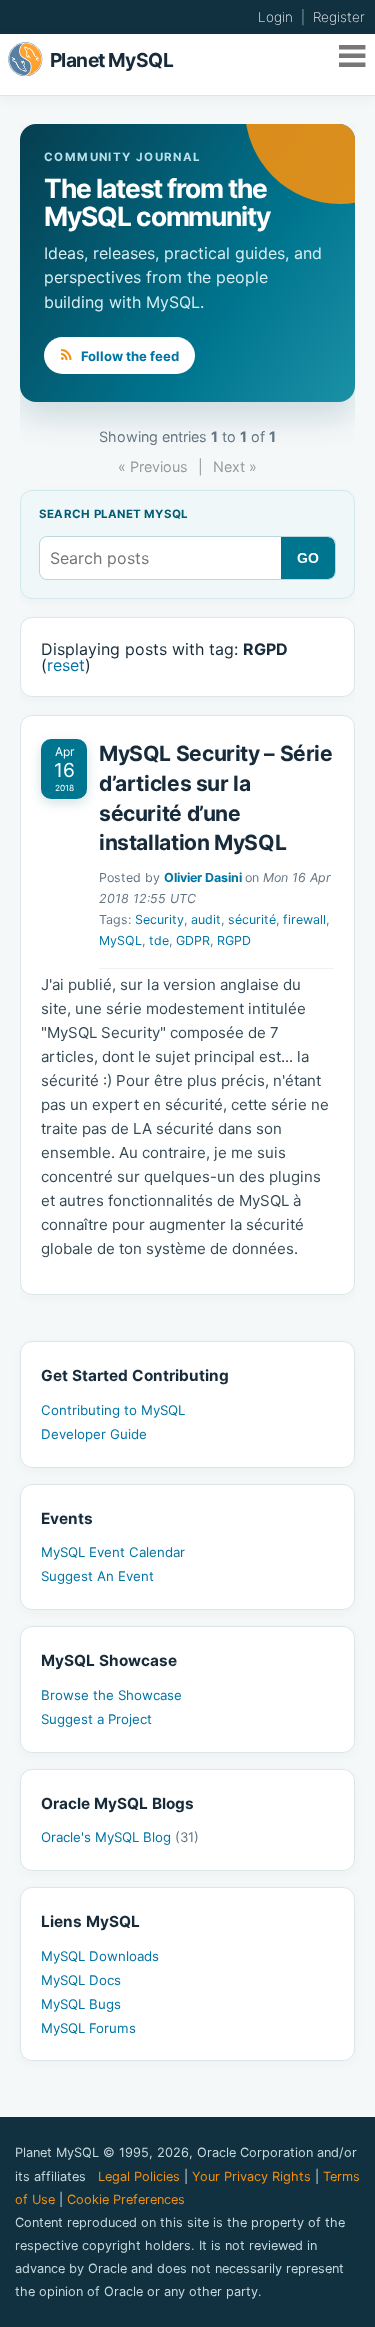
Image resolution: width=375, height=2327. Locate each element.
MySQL (120, 940)
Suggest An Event (97, 1576)
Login (275, 17)
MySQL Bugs (81, 2004)
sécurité (252, 919)
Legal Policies (139, 2176)
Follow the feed (128, 356)
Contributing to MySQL (113, 1410)
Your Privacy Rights (251, 2176)
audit (206, 919)
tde (159, 940)
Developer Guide (94, 1434)
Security (159, 919)
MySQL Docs (81, 1980)
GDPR (193, 940)
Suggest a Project (96, 1719)
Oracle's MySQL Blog (120, 1837)
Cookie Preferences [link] (126, 2199)
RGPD (234, 940)
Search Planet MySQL (113, 515)
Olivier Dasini (203, 877)
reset (66, 665)
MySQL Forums (88, 2028)
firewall (304, 919)
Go (308, 558)
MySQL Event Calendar (113, 1552)
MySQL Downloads (100, 1956)
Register (339, 17)
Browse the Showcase (111, 1695)
